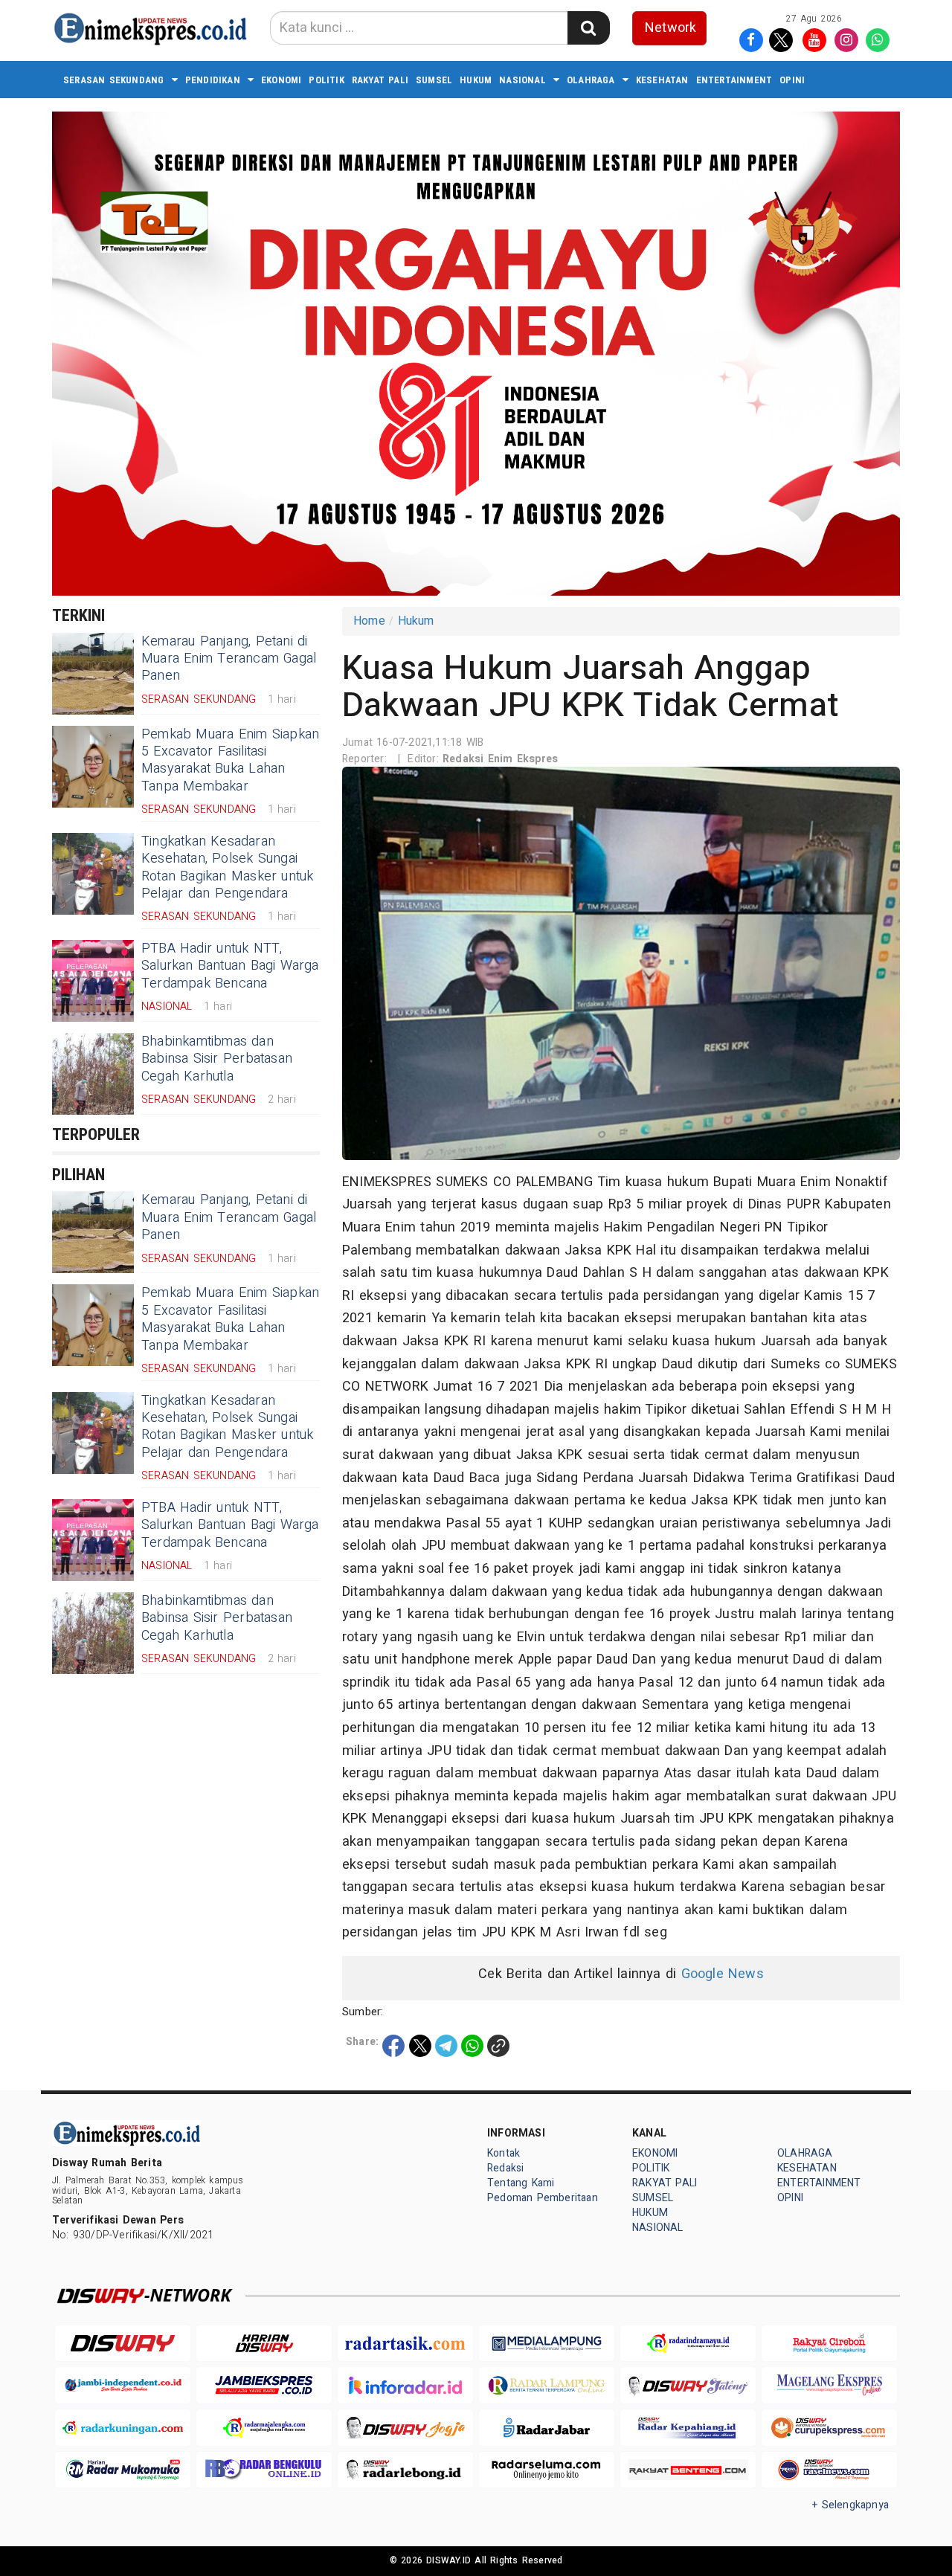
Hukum (416, 621)
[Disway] (123, 2344)
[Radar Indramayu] (688, 2344)
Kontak (504, 2153)
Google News (723, 1974)
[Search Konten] (588, 28)
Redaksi (505, 2168)
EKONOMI (281, 80)
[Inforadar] (405, 2385)
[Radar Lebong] (405, 2470)
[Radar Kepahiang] (688, 2428)
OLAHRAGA (591, 80)
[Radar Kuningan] (123, 2428)
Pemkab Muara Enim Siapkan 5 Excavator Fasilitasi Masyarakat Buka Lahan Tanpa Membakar (230, 760)
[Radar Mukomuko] (123, 2470)
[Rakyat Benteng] (688, 2470)
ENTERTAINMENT (734, 80)
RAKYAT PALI (380, 80)
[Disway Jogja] (405, 2428)
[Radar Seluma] (547, 2470)
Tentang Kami (521, 2183)
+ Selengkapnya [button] (850, 2505)
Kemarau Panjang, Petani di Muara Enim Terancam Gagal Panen (229, 659)
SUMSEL (434, 80)
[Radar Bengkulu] (264, 2470)
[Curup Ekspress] (829, 2428)
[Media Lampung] (547, 2344)
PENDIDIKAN (213, 80)
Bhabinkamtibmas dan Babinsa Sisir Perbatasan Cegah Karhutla (217, 1059)
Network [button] (670, 28)
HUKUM (476, 80)
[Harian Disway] (264, 2344)
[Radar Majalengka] (264, 2428)
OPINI (792, 80)
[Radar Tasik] (405, 2344)
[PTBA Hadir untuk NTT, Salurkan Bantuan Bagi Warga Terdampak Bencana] (93, 981)
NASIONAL (522, 80)
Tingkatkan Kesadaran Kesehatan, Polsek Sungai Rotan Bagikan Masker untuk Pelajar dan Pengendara (228, 867)
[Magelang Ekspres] (829, 2385)
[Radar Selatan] (829, 2470)
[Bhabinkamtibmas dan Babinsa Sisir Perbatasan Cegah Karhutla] (93, 1074)
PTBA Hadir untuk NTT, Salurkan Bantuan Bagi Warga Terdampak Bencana (230, 966)
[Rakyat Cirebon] (829, 2344)
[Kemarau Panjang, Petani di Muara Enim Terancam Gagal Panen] (93, 674)
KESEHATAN (662, 80)
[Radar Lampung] (547, 2385)
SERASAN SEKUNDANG (114, 80)
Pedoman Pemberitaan (543, 2198)
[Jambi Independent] (123, 2385)
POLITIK (326, 80)
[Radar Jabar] (547, 2428)
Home (369, 621)
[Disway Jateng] (688, 2385)
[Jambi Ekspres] (264, 2385)
